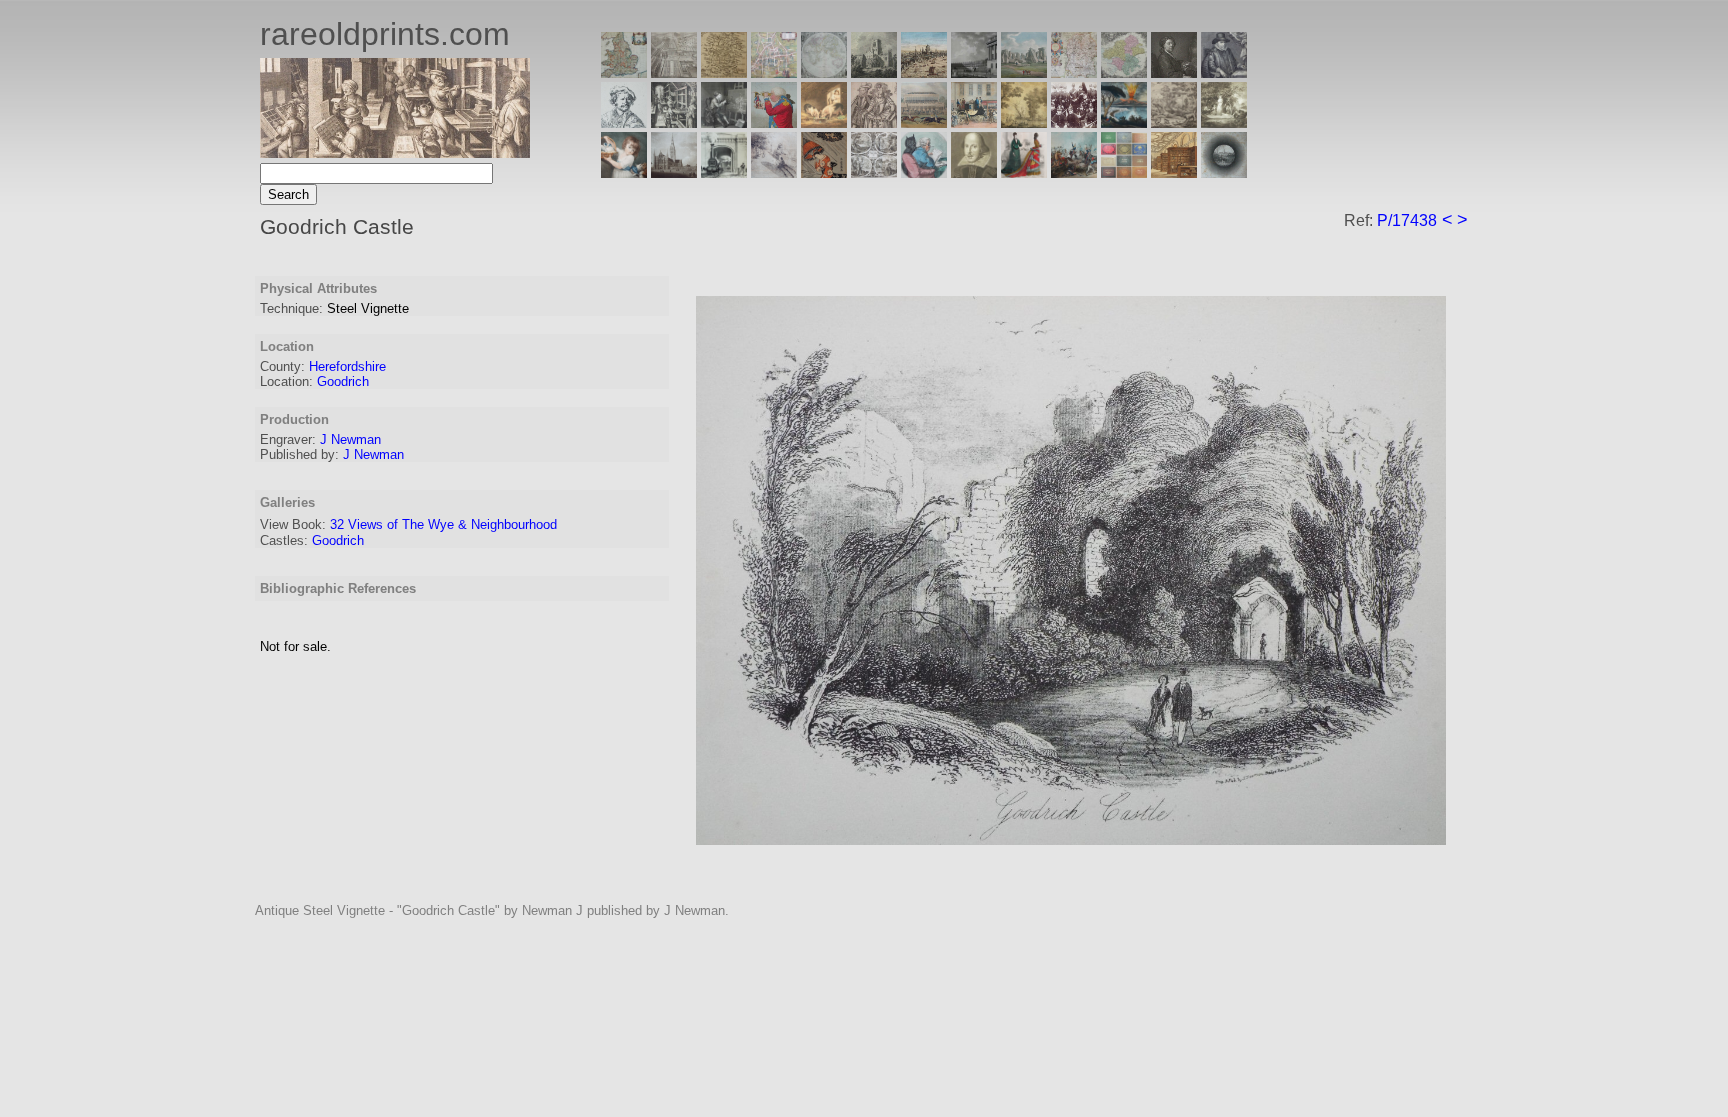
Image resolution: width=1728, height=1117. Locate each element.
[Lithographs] (724, 172)
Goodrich (343, 381)
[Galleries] (1124, 122)
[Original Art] (1024, 122)
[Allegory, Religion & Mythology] (874, 172)
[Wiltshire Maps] (1074, 72)
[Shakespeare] (974, 172)
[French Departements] (1124, 72)
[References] (1174, 172)
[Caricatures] (774, 122)
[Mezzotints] (1224, 122)
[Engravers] (624, 122)
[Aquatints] (674, 172)
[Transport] (974, 122)
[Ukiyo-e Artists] (824, 172)
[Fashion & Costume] (1024, 172)
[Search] (1224, 172)
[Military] (1074, 172)
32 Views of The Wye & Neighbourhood (443, 524)
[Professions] (924, 172)
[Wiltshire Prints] (1024, 72)
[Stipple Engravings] (624, 172)
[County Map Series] (724, 72)
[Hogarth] (724, 122)
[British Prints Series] (674, 72)
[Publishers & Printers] (674, 122)
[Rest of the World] (824, 72)
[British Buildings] (874, 72)
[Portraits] (874, 122)
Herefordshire (347, 366)
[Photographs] (1074, 122)
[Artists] (1174, 72)
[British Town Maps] (774, 72)
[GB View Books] (1124, 172)
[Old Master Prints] (1174, 122)
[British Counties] (624, 72)
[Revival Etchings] (774, 172)
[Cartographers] (1224, 72)
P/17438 (1407, 220)
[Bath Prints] (974, 72)
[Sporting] (924, 122)
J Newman (350, 439)
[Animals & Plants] (824, 122)
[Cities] (924, 72)
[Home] (395, 152)
